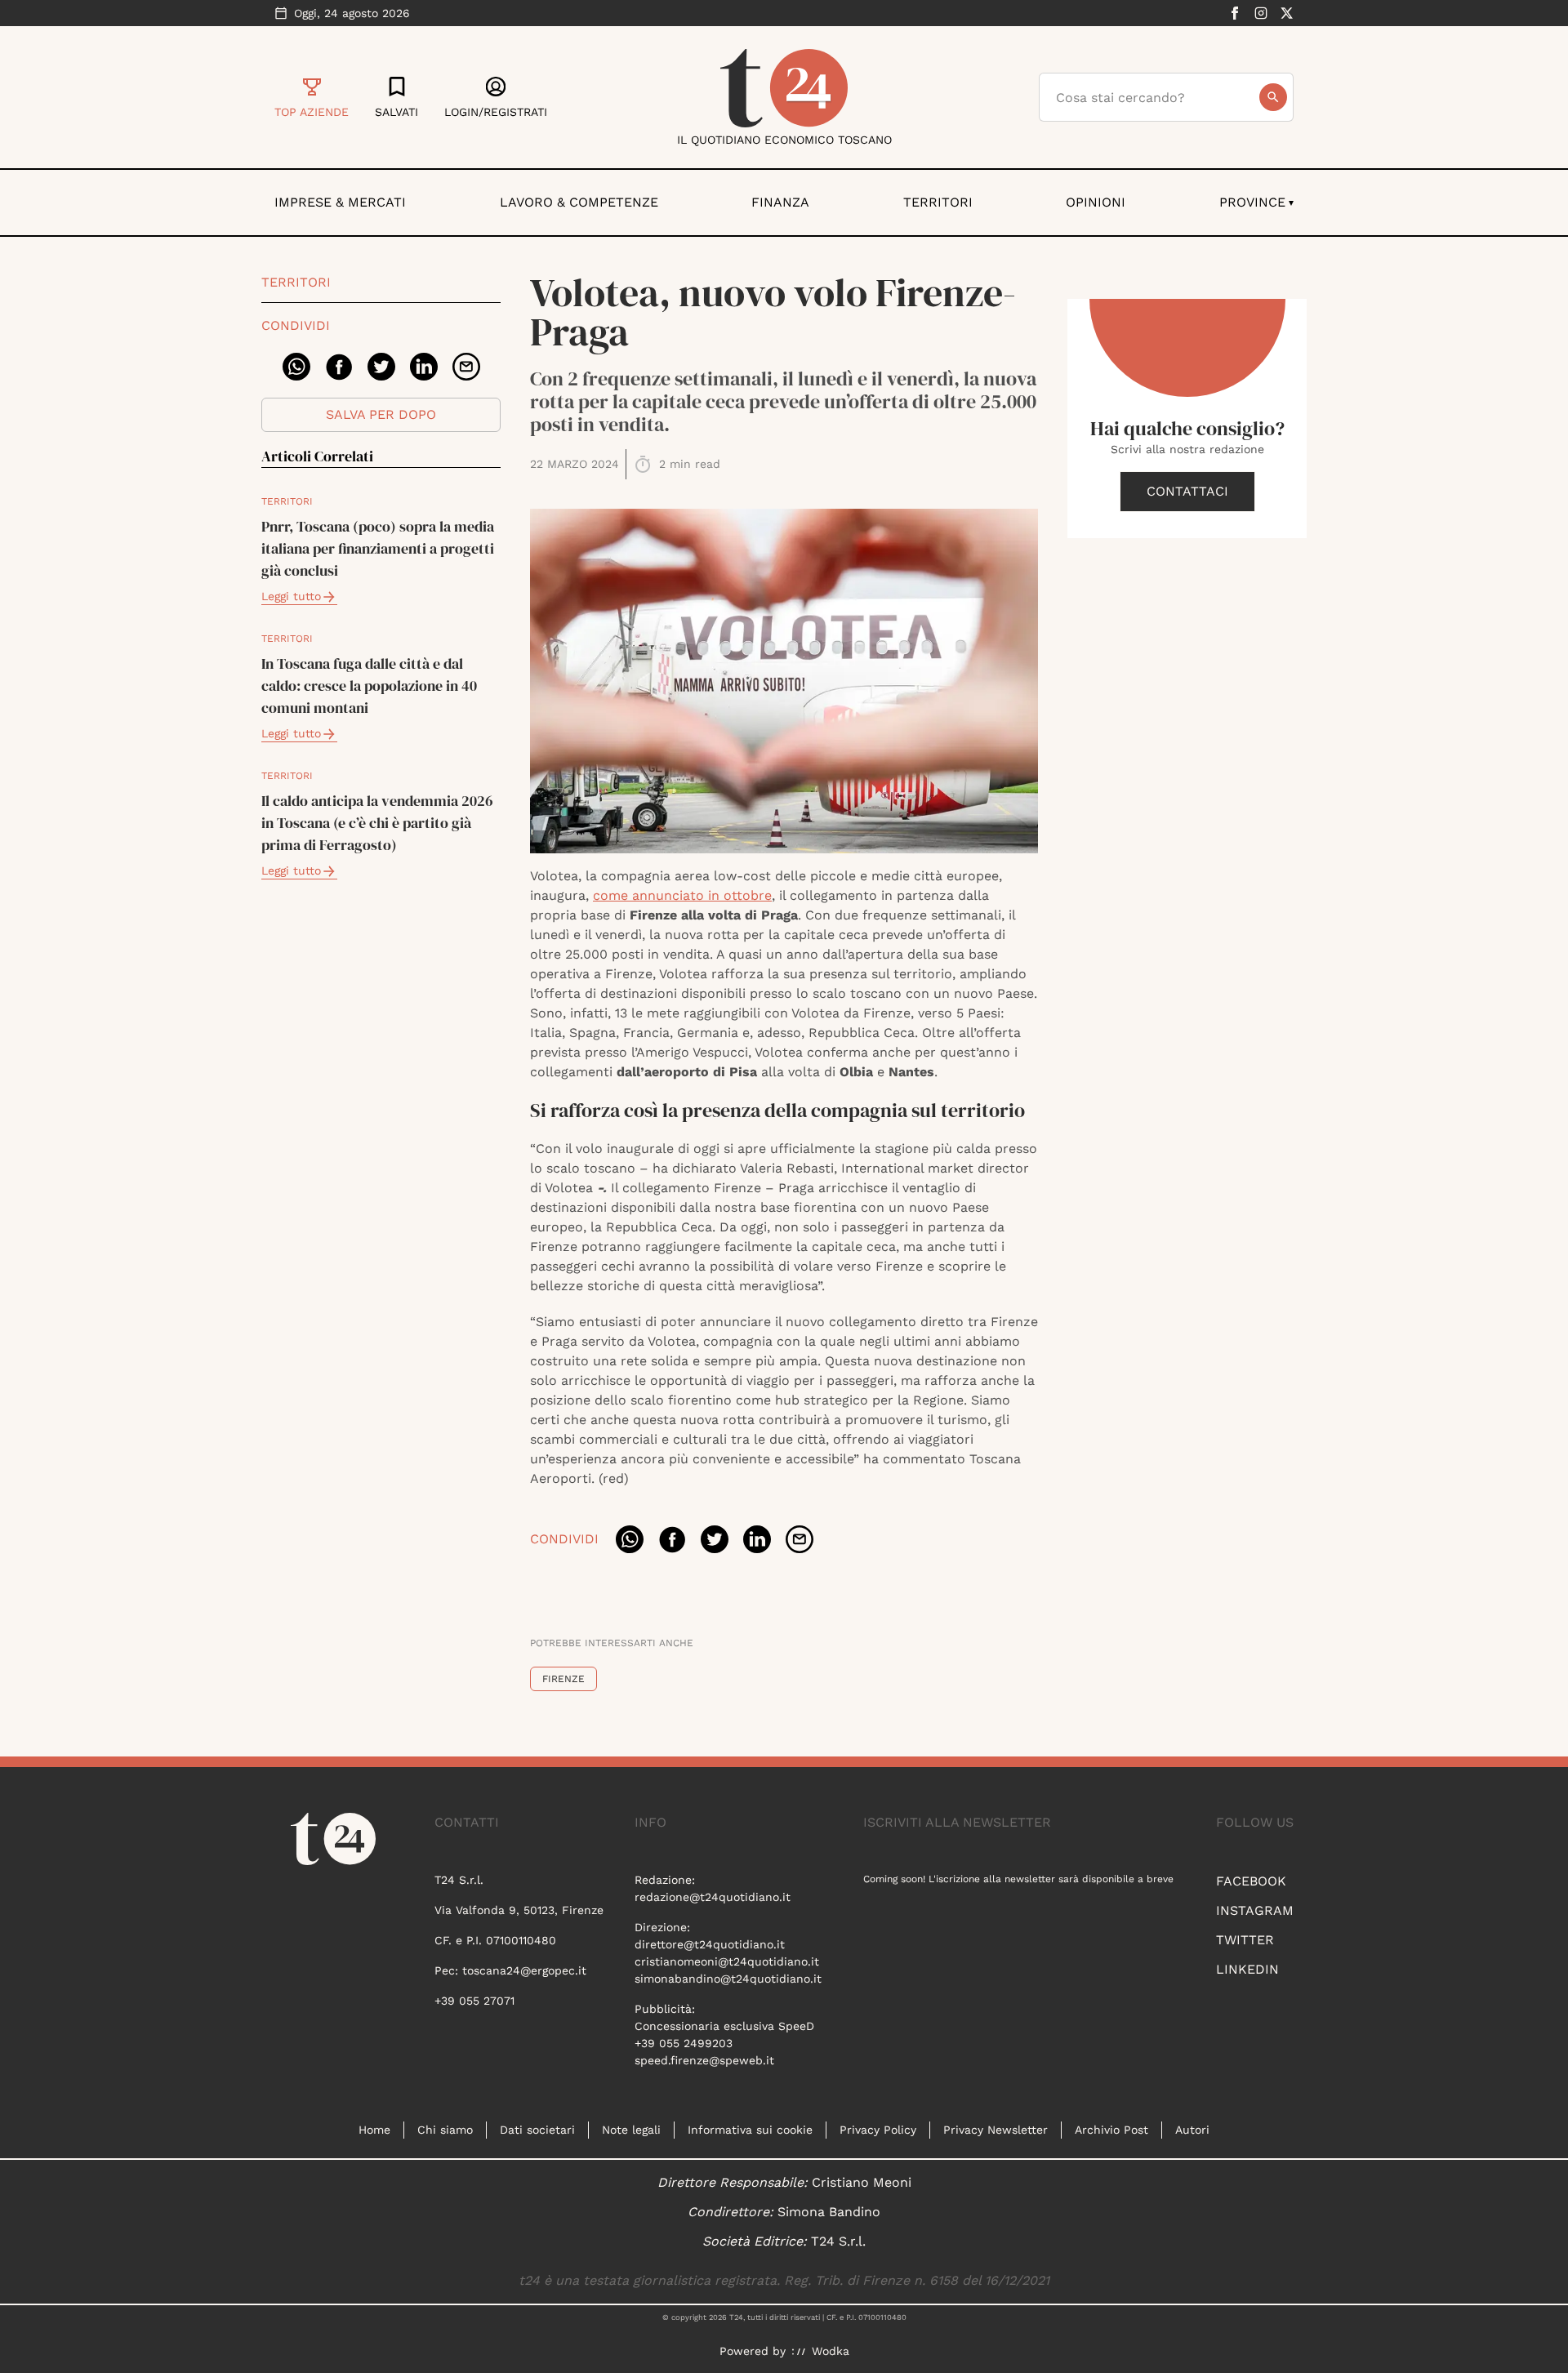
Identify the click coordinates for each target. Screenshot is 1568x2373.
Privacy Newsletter (996, 2130)
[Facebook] (1235, 13)
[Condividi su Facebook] (339, 367)
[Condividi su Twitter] (381, 367)
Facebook (1251, 1881)
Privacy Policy (878, 2130)
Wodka (831, 2351)
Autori (1192, 2130)
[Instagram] (1261, 13)
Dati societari (537, 2130)
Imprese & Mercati (340, 202)
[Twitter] (1287, 13)
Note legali (631, 2130)
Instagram (1255, 1910)
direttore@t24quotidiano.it (710, 1944)
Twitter (1245, 1940)
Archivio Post (1111, 2130)
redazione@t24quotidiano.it (713, 1897)
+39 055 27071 (474, 2001)
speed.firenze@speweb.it (704, 2060)
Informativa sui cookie (750, 2130)
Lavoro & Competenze (579, 202)
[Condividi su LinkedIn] (424, 367)
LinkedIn (1247, 1969)
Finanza (780, 202)
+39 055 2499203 (684, 2043)
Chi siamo (445, 2130)
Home (374, 2130)
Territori (938, 202)
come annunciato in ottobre (682, 895)
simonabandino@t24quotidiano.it (728, 1979)
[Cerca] (1273, 97)
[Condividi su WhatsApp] (296, 367)
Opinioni (1096, 202)
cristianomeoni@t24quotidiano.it (727, 1961)
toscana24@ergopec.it (524, 1970)
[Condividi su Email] (466, 367)
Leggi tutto (291, 596)
